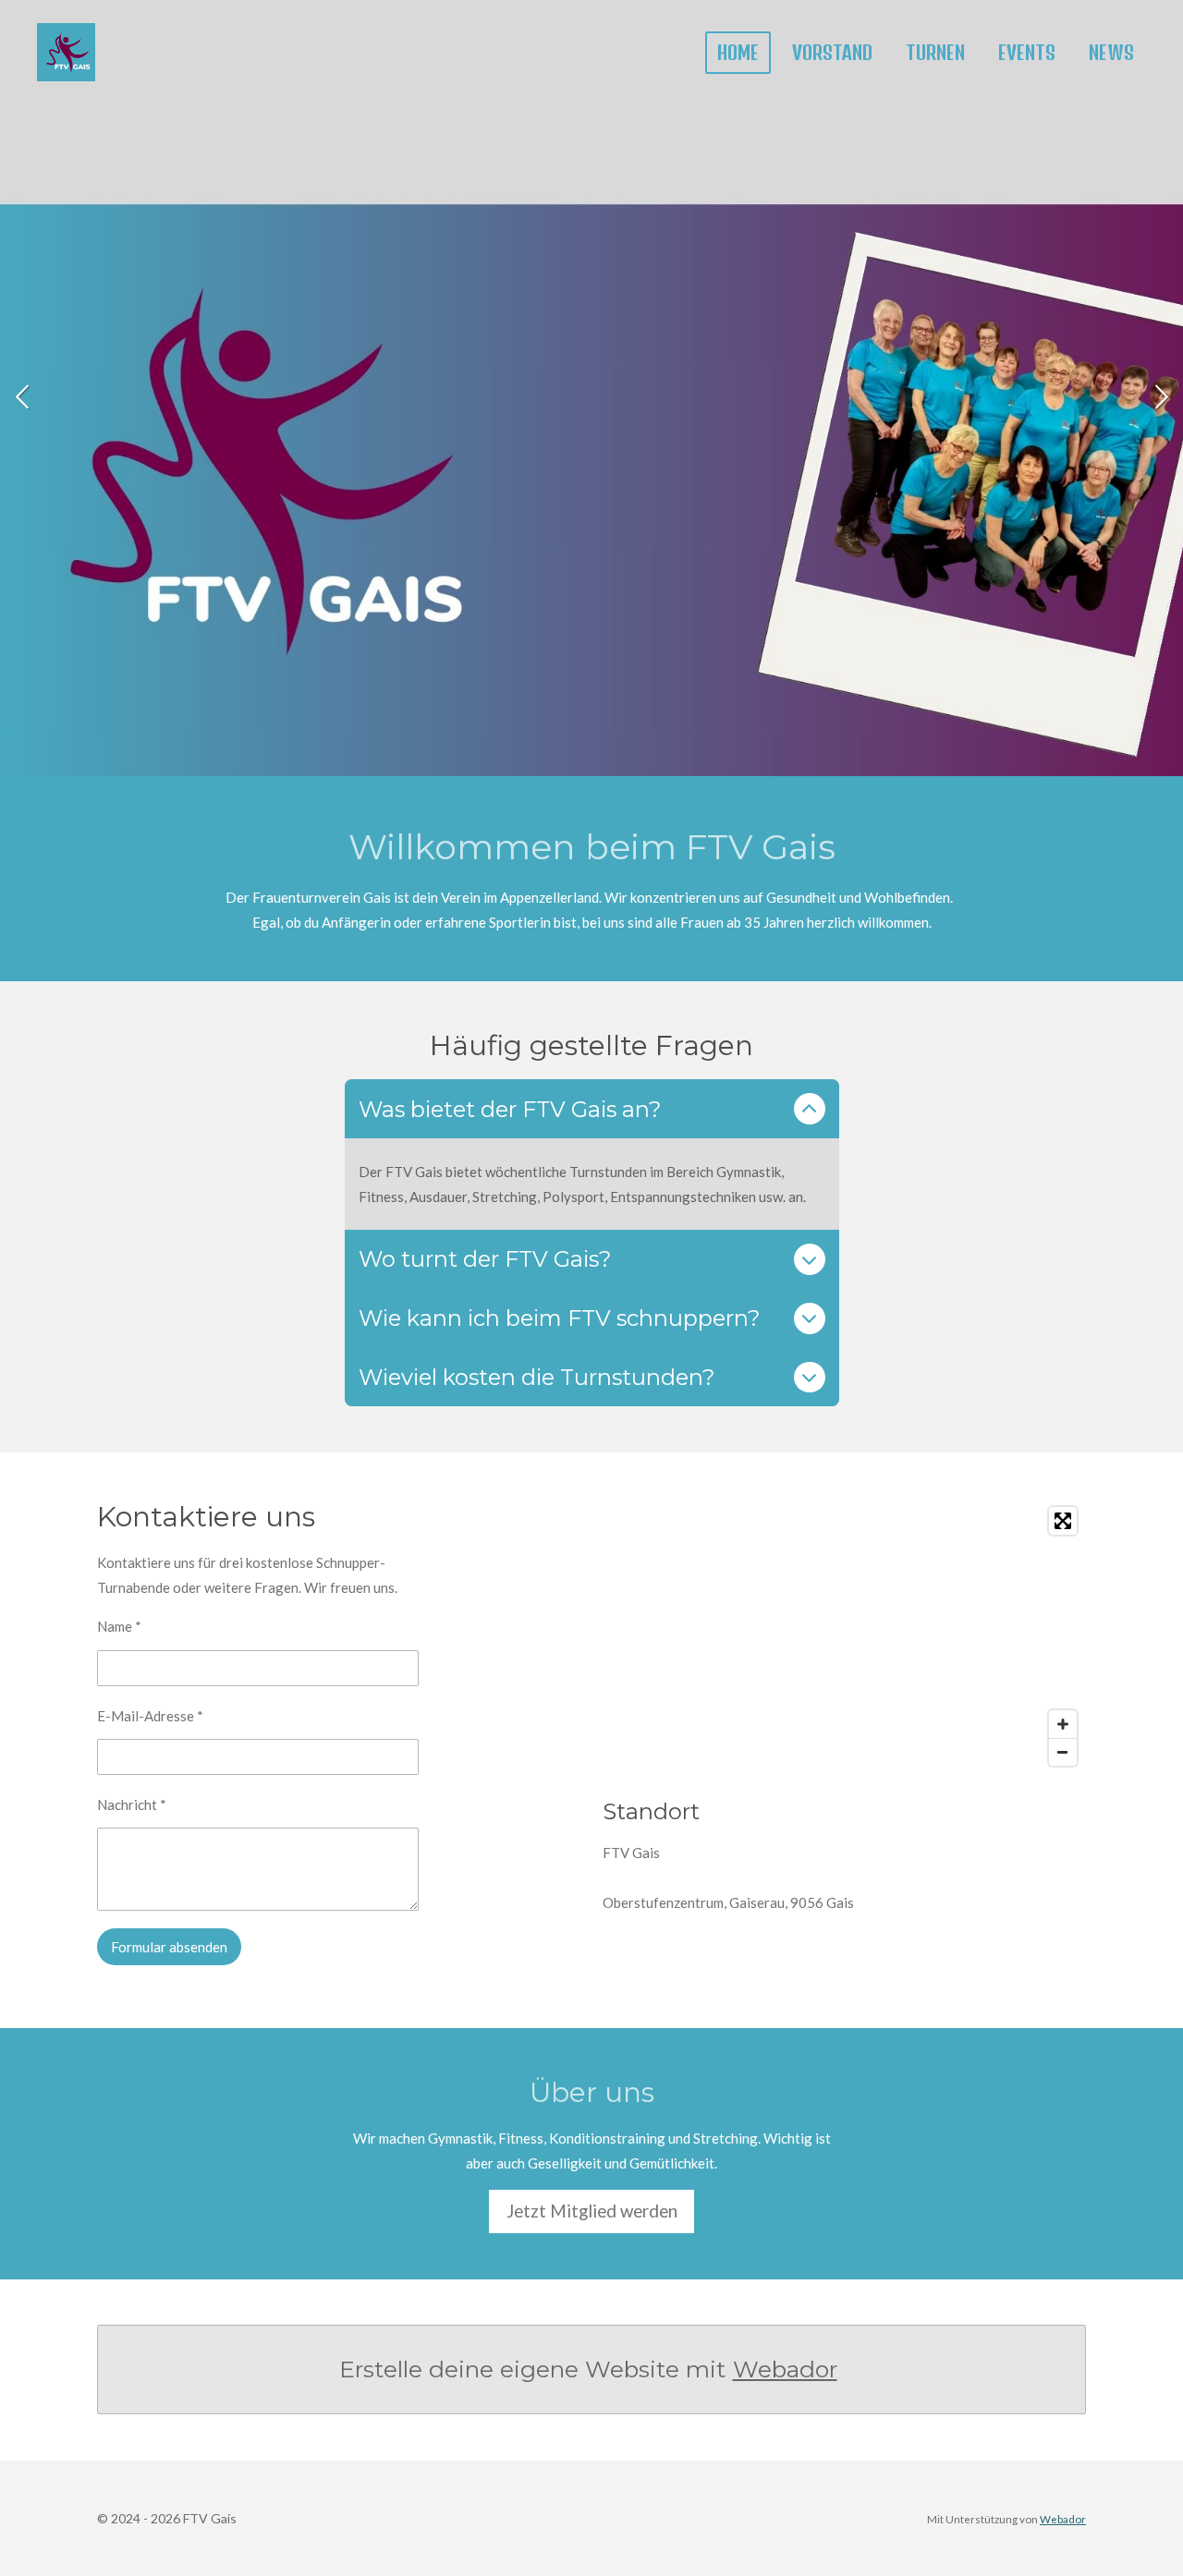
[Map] (844, 1636)
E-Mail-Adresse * (150, 1716)
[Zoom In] (1063, 1724)
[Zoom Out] (1063, 1752)
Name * (119, 1626)
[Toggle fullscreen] (1063, 1521)
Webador (785, 2369)
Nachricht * (132, 1804)
